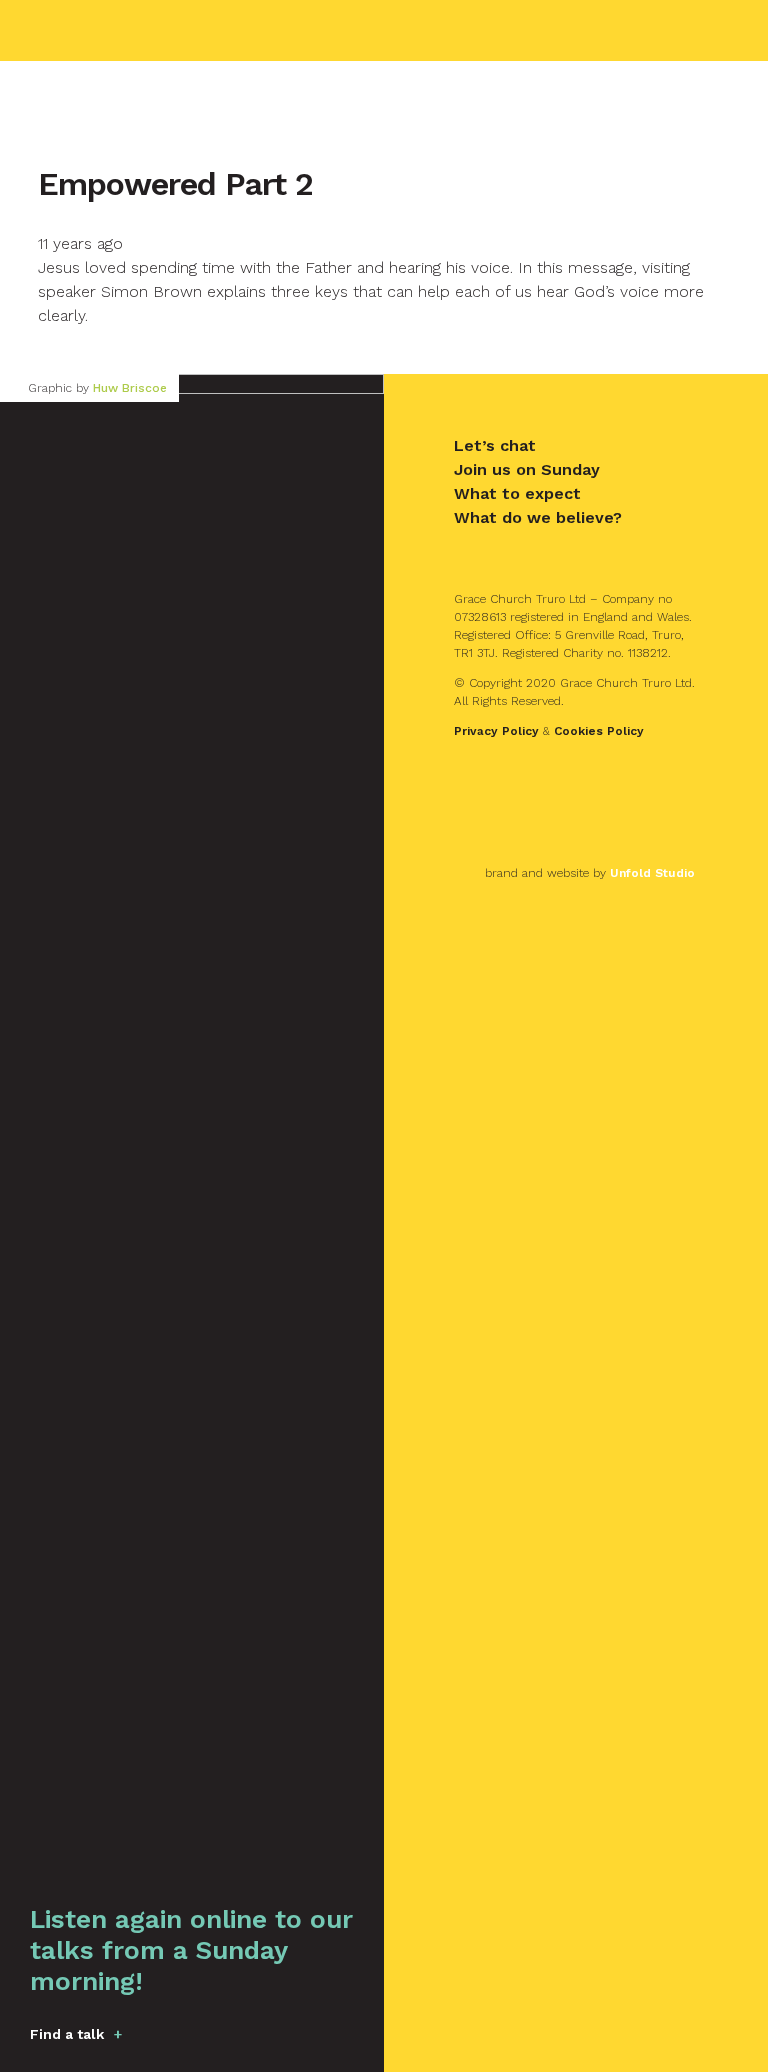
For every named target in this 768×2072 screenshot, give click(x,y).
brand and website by (590, 873)
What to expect (517, 493)
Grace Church (141, 30)
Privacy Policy (496, 731)
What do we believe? (538, 517)
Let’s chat (495, 445)
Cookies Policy (599, 731)
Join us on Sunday (527, 469)
